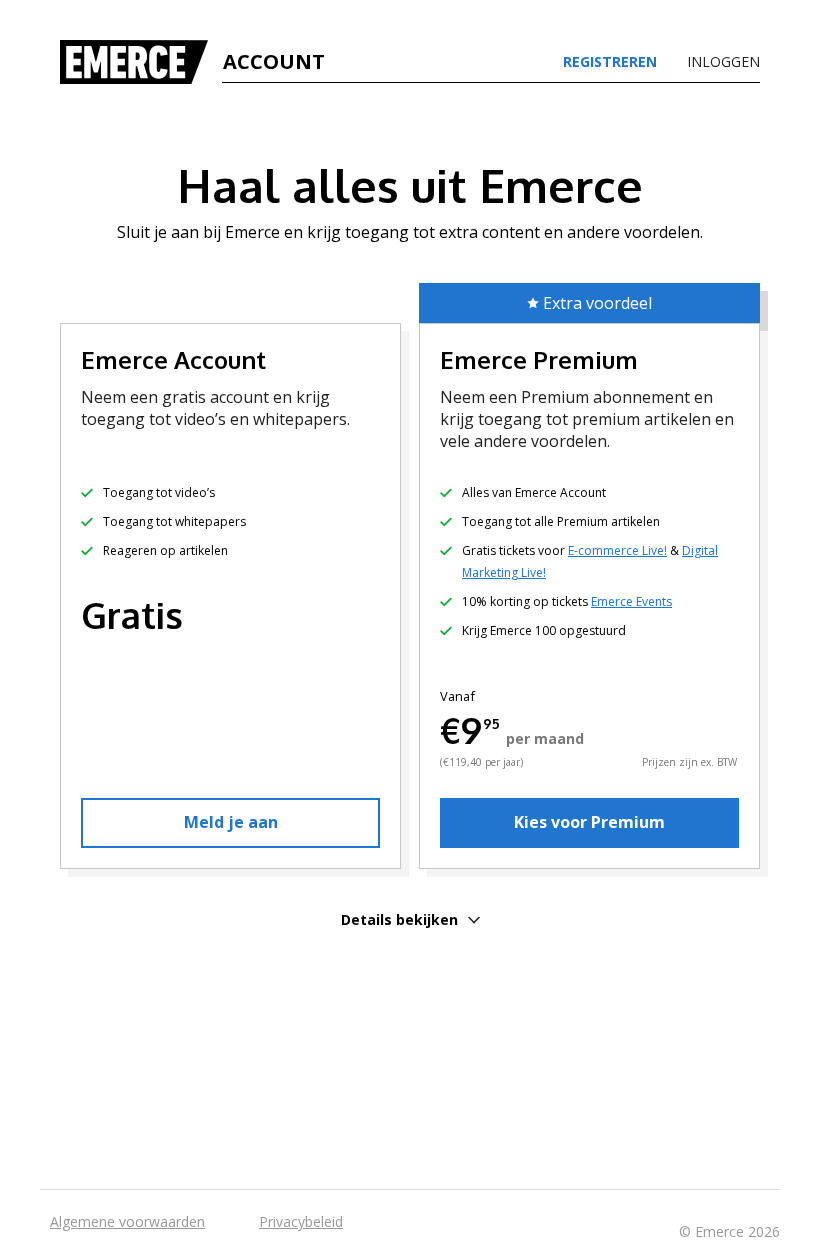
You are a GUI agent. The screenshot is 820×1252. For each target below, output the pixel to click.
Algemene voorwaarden (127, 1221)
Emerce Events (631, 601)
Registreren (610, 62)
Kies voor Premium (589, 822)
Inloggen (723, 62)
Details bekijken (399, 919)
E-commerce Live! (617, 550)
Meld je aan (231, 822)
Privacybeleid (301, 1221)
